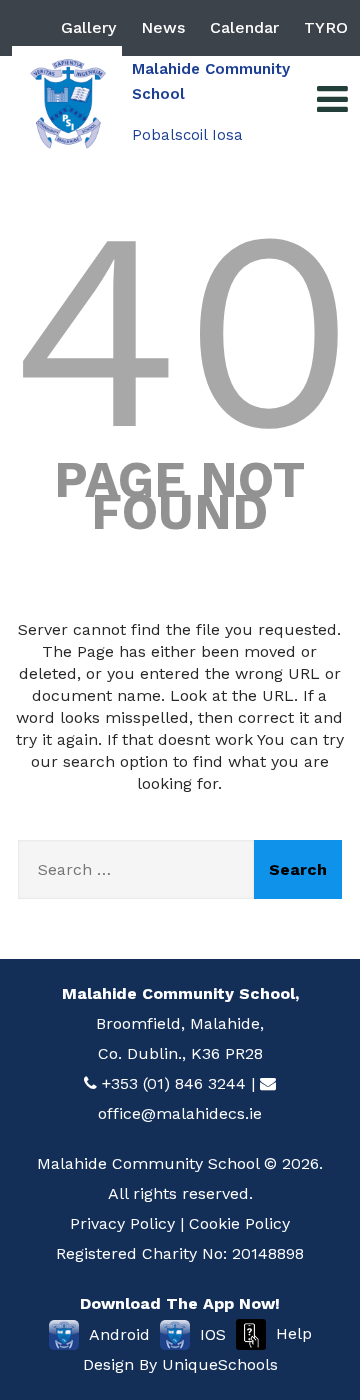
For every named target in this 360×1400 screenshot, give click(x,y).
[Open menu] (332, 100)
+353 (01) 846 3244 (174, 1083)
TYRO (326, 27)
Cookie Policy (239, 1223)
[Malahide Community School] (67, 101)
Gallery (88, 27)
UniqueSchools (220, 1364)
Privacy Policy (122, 1223)
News (163, 27)
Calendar (244, 27)
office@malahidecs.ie (180, 1113)
